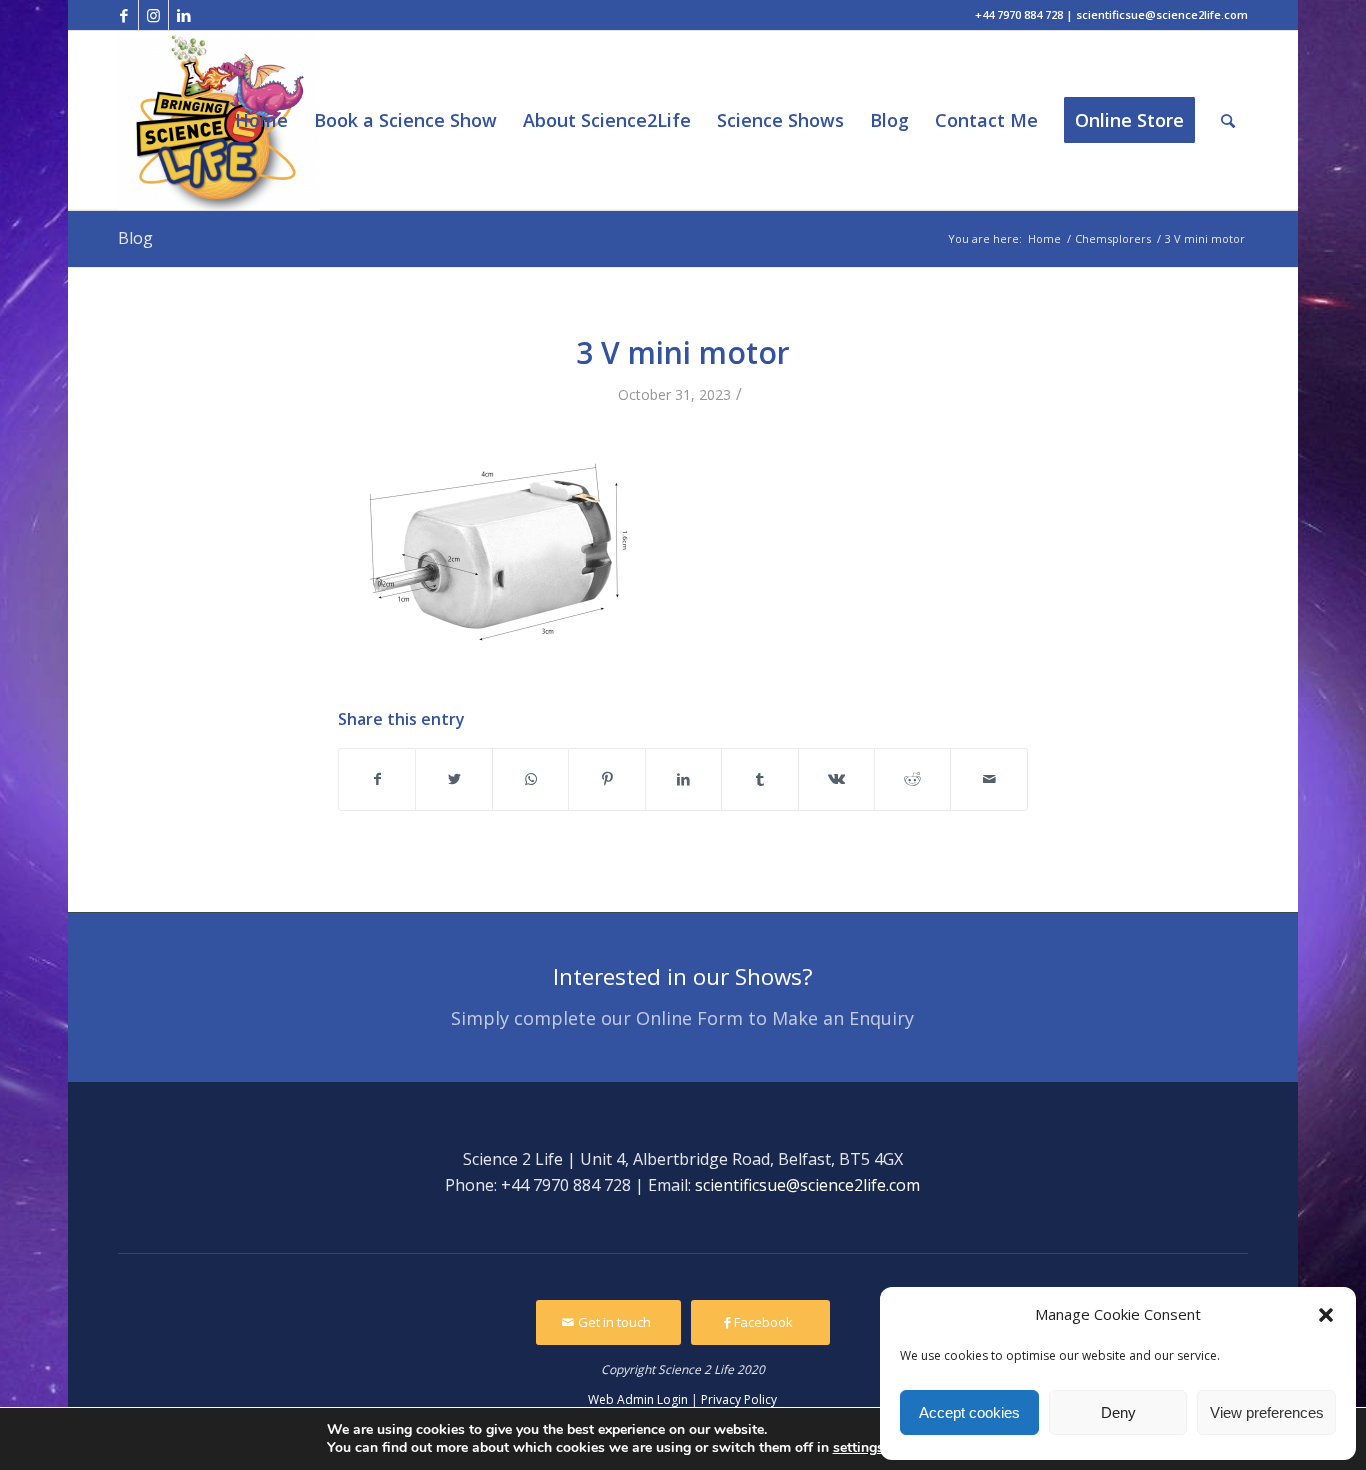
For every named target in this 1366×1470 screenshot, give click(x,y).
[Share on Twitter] (453, 779)
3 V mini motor (683, 352)
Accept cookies (969, 1412)
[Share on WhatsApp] (530, 779)
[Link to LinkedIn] (184, 15)
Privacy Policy (739, 1399)
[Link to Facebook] (123, 15)
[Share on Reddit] (912, 779)
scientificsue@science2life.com (807, 1185)
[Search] (1228, 120)
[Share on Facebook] (377, 779)
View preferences (1267, 1412)
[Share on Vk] (836, 779)
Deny (1118, 1412)
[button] (1326, 1315)
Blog (135, 238)
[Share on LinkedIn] (683, 779)
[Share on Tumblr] (759, 779)
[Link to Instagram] (153, 15)
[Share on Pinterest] (606, 779)
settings (858, 1448)
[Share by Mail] (989, 779)
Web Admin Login (638, 1399)
